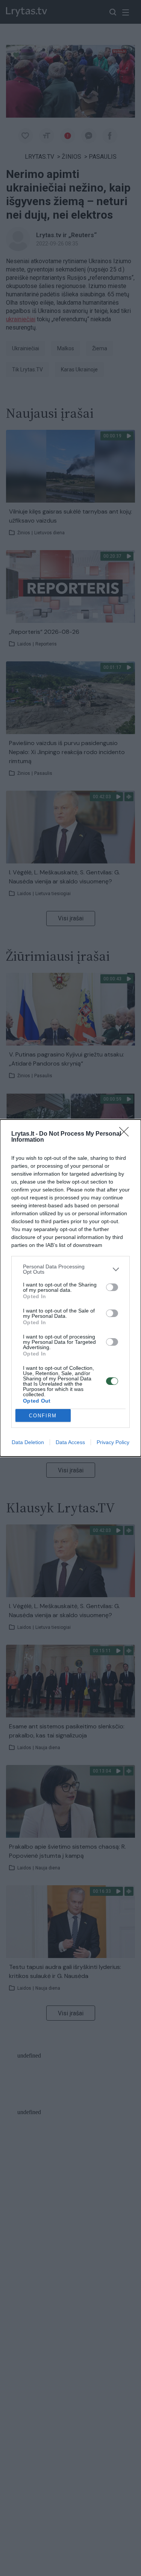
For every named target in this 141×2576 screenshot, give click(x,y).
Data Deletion (28, 1442)
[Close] (126, 1134)
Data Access (70, 1442)
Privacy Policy (113, 1442)
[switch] (112, 1287)
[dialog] (70, 1288)
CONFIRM (43, 1416)
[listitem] (70, 1269)
